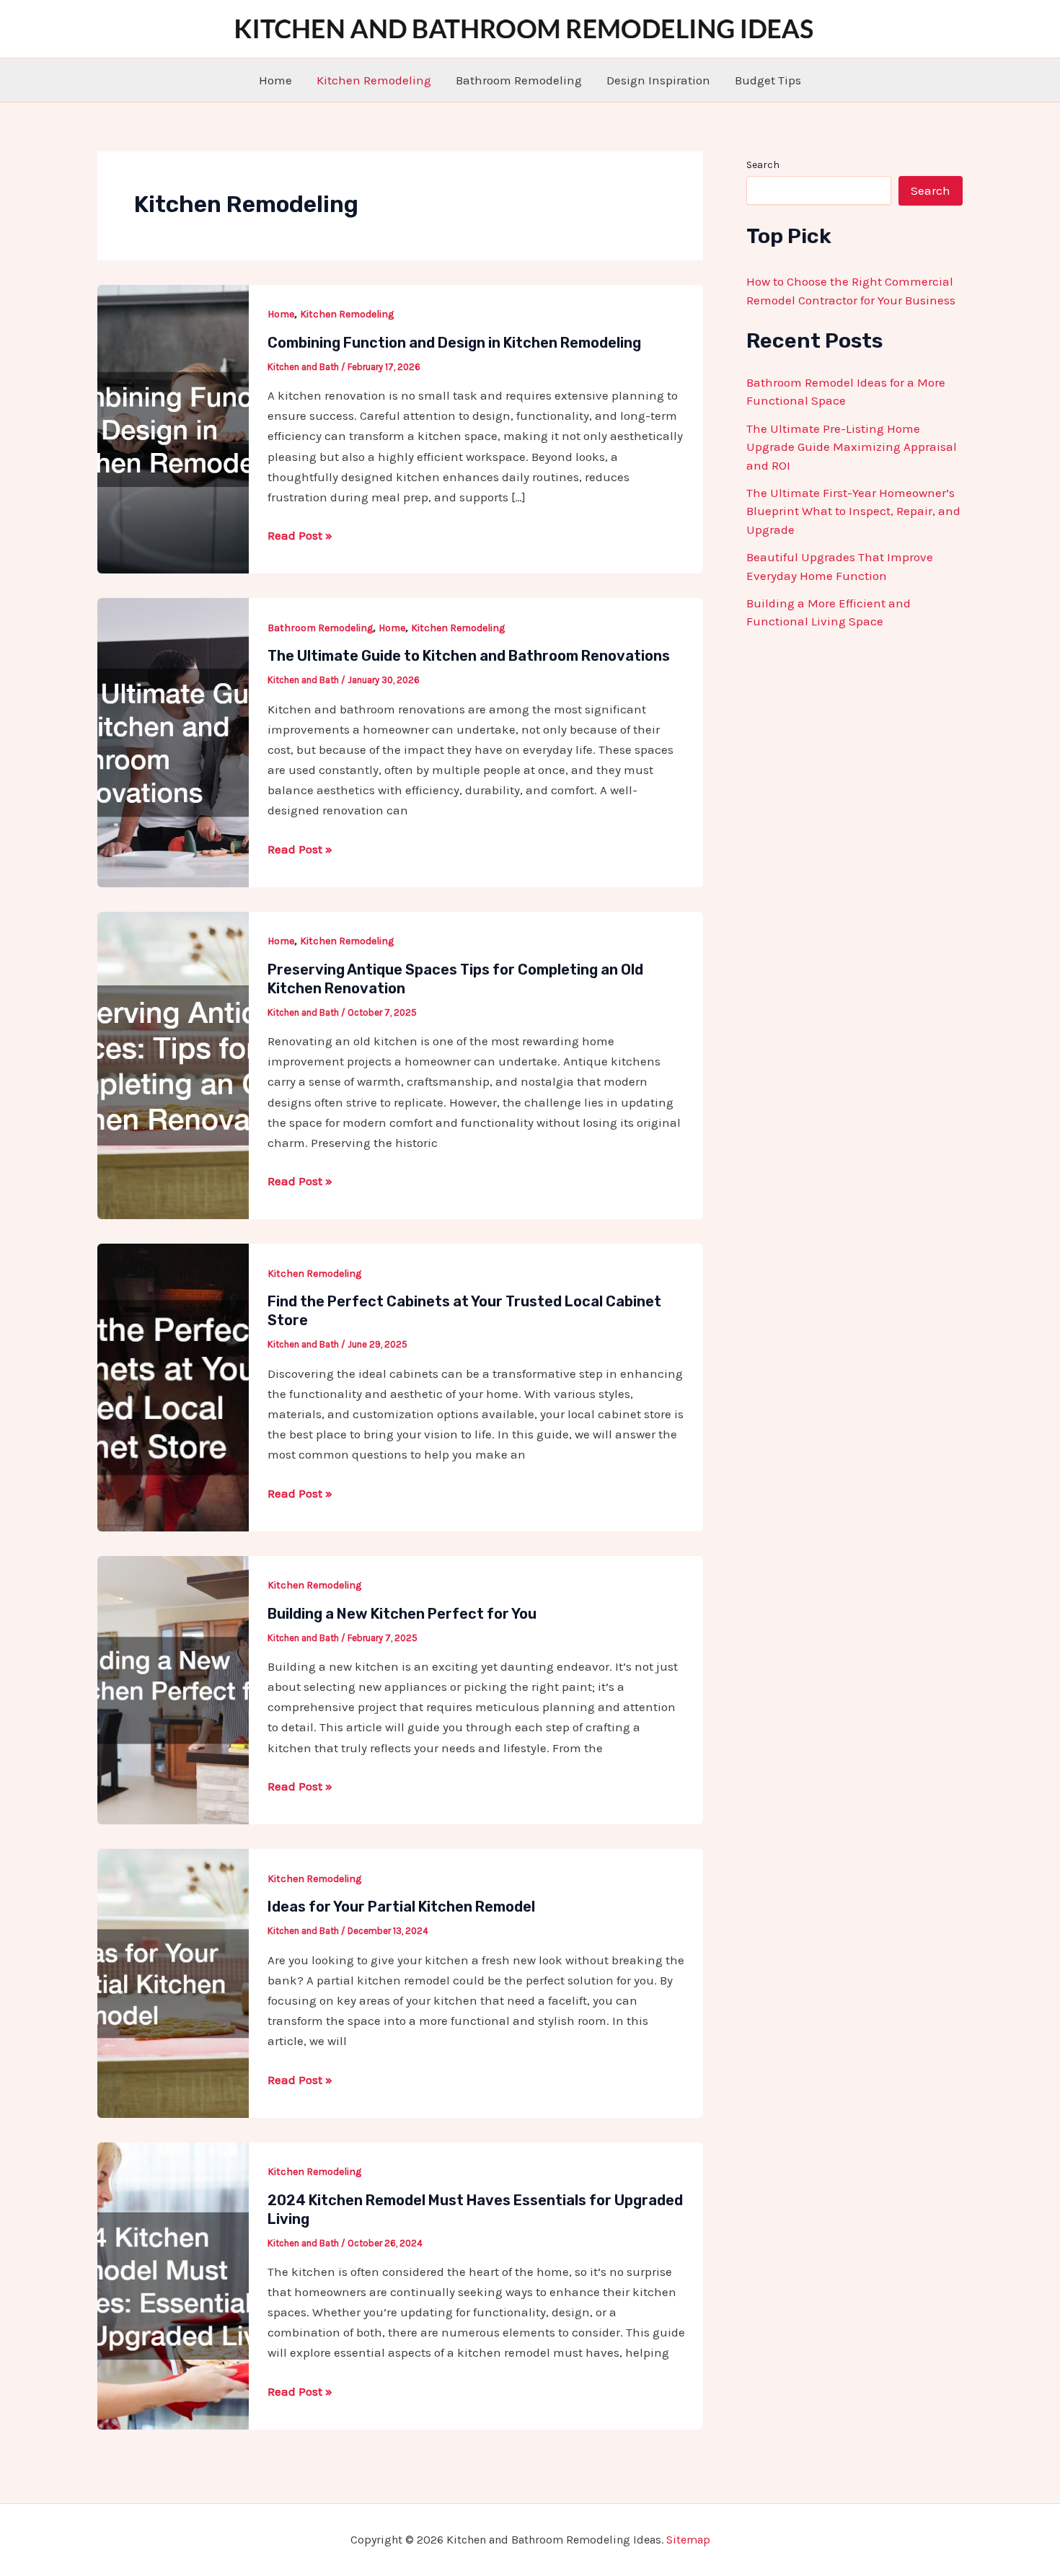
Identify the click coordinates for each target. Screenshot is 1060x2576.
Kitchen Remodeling (374, 80)
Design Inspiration (658, 80)
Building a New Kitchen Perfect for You (402, 1614)
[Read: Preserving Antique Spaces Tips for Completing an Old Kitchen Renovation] (173, 1064)
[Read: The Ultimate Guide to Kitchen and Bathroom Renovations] (173, 742)
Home (275, 80)
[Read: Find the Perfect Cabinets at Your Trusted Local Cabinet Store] (173, 1386)
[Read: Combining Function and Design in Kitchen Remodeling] (173, 428)
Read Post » (300, 536)
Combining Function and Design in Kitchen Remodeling (454, 343)
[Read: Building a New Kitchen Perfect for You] (173, 1689)
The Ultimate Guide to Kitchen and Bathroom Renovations (469, 656)
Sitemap (688, 2540)
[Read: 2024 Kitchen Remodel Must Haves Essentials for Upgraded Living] (173, 2285)
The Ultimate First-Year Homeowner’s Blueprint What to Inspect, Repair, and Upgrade (853, 511)
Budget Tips (768, 80)
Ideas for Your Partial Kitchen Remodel (401, 1907)
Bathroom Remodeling (519, 80)
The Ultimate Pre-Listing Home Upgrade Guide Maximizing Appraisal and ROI (852, 447)
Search (763, 165)
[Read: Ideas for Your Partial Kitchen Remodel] (173, 1982)
